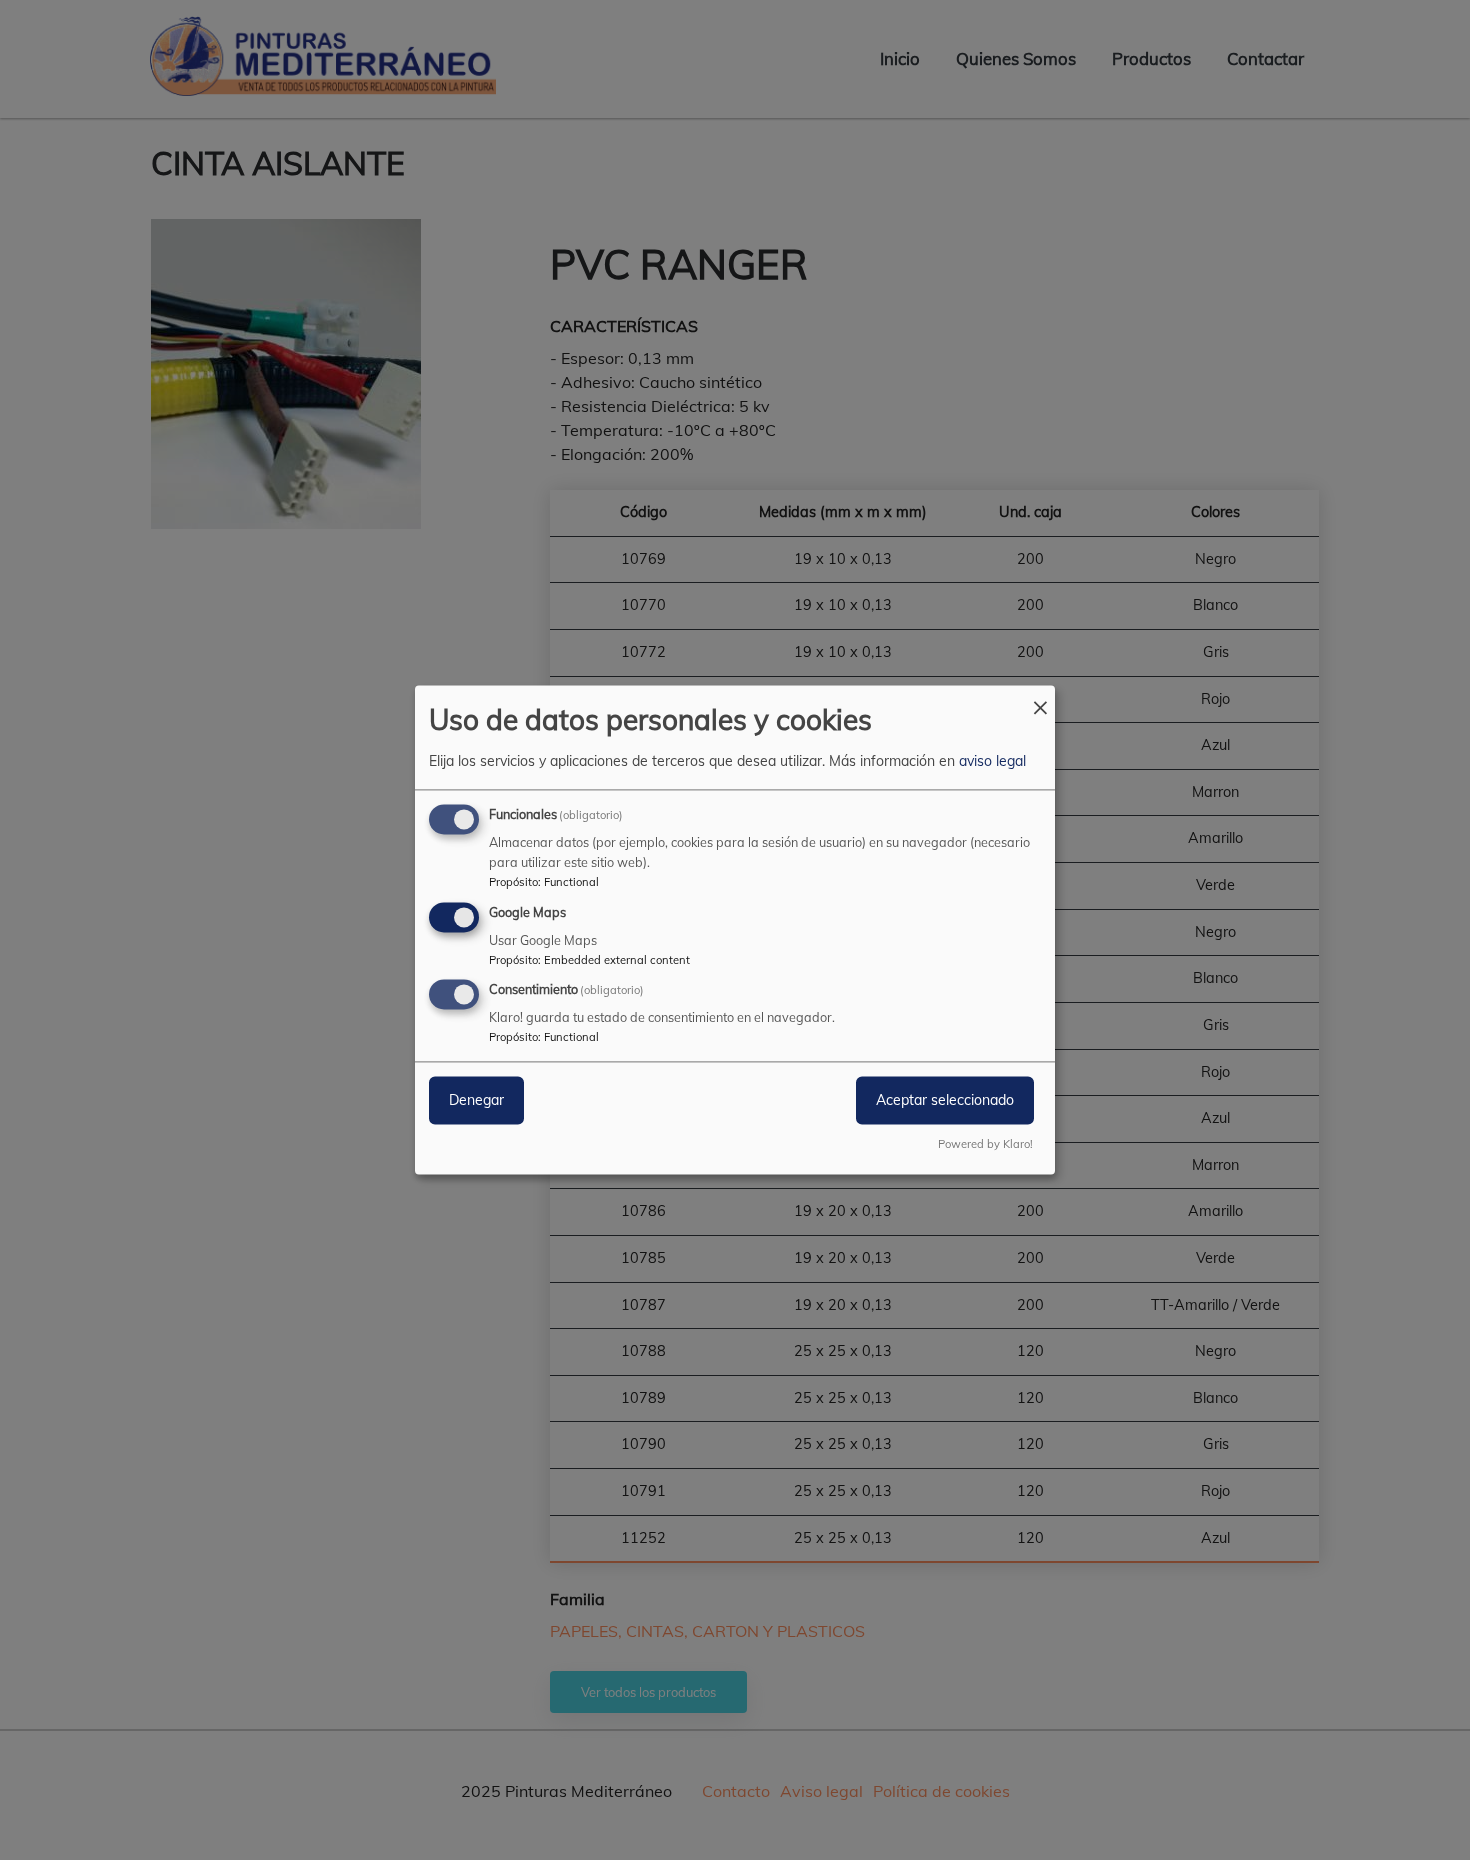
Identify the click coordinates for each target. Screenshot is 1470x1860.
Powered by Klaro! (985, 1145)
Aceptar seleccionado (945, 1101)
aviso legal (992, 761)
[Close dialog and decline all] (1040, 697)
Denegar (476, 1101)
